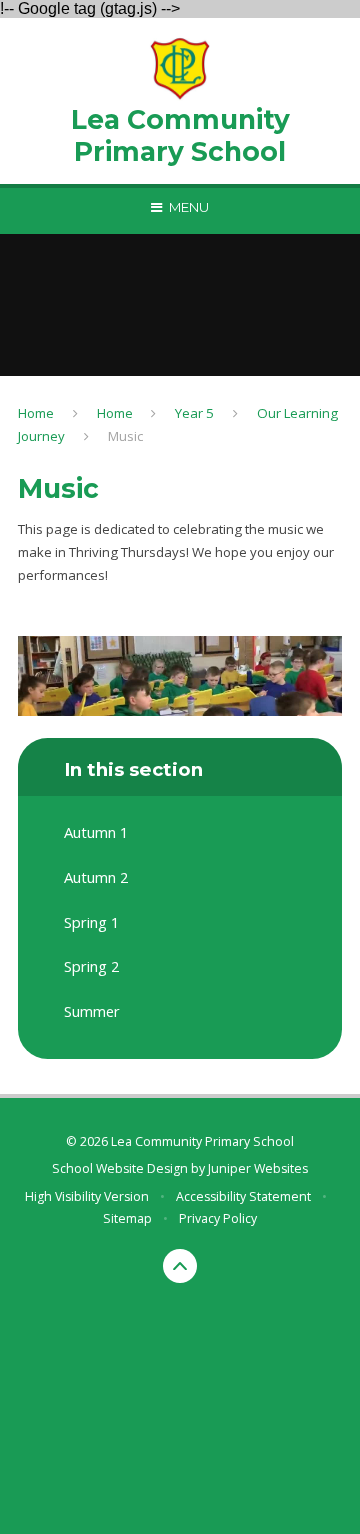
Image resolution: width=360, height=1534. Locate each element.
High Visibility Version (87, 1196)
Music (125, 436)
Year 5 (194, 413)
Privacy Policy (218, 1218)
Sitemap (127, 1218)
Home (36, 413)
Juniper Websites (258, 1168)
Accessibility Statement (243, 1196)
